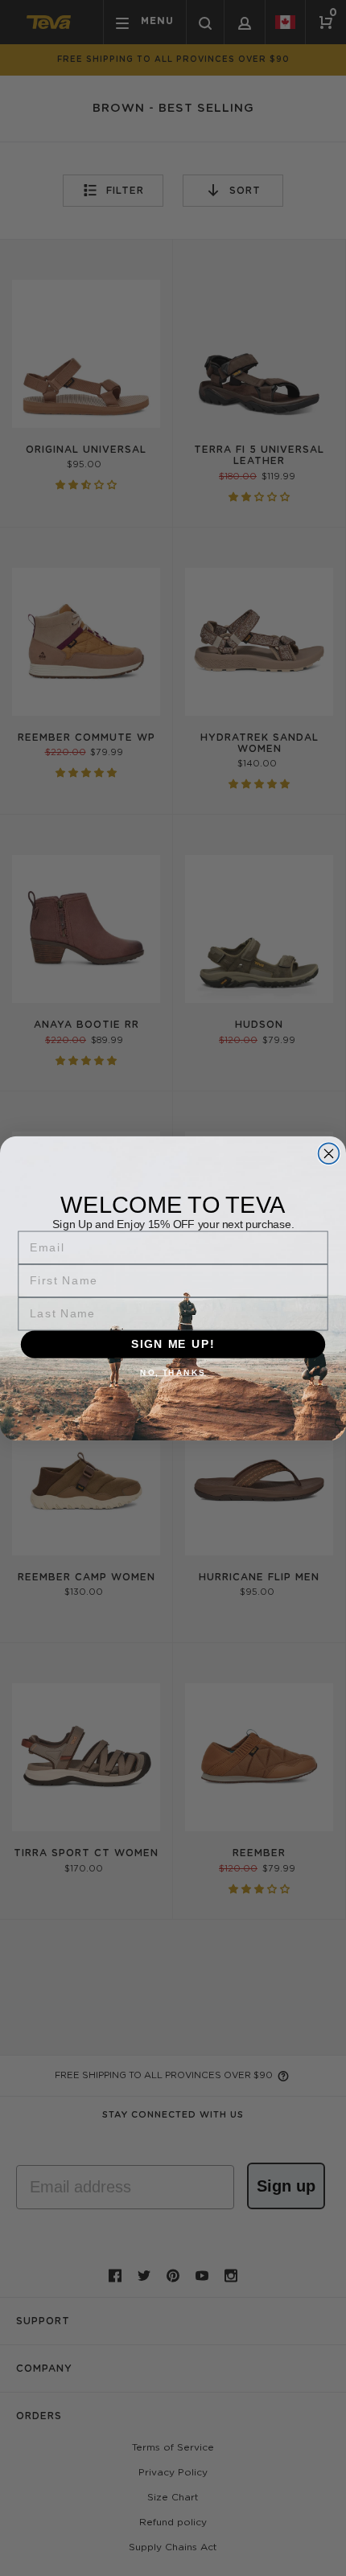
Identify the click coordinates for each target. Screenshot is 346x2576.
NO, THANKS (173, 1372)
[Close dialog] (329, 1153)
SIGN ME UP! (173, 1344)
